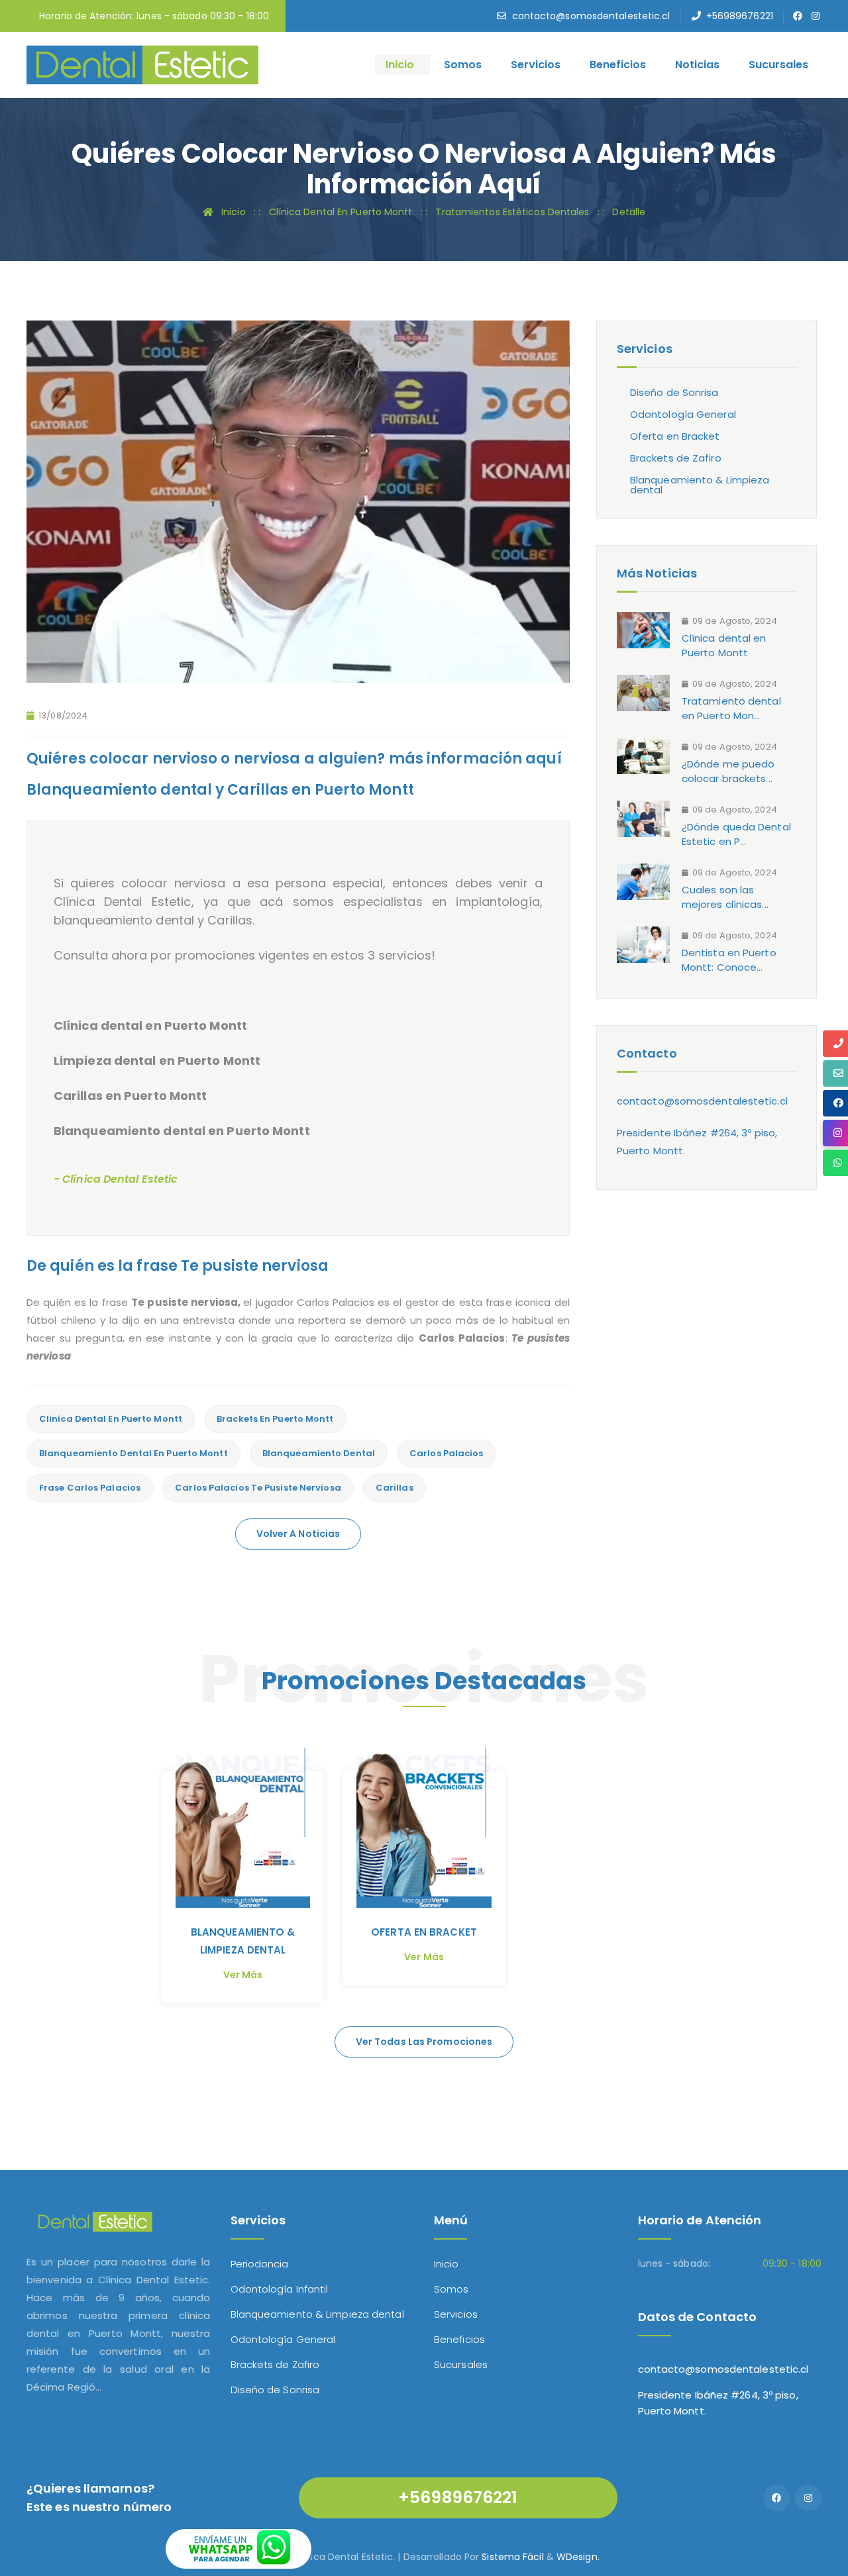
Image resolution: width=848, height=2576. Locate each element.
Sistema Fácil (512, 2557)
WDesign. (578, 2557)
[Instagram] (808, 2498)
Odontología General (683, 414)
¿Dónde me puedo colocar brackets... (728, 771)
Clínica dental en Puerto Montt (724, 645)
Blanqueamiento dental (319, 1453)
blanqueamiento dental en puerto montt (133, 1453)
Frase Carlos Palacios (90, 1488)
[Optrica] (142, 64)
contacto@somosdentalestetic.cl (591, 16)
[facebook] (798, 16)
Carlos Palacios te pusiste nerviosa (258, 1488)
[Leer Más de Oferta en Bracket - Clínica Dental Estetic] (424, 1828)
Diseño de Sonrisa (674, 392)
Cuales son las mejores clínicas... (725, 897)
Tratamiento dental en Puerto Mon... (731, 708)
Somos (463, 65)
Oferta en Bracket (675, 436)
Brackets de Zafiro (676, 458)
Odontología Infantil (280, 2289)
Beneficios (618, 65)
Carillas (395, 1488)
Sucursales (778, 65)
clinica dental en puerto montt (111, 1419)
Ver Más (243, 1975)
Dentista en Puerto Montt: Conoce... (729, 960)
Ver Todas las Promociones (424, 2042)
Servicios (536, 65)
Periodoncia (260, 2264)
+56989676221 (740, 16)
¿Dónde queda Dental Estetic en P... (736, 834)
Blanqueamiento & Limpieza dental (700, 485)
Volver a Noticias (298, 1534)
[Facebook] (776, 2498)
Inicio (400, 65)
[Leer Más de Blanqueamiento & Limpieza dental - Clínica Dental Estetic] (243, 1828)
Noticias (697, 65)
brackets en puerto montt (275, 1419)
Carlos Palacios (447, 1453)
